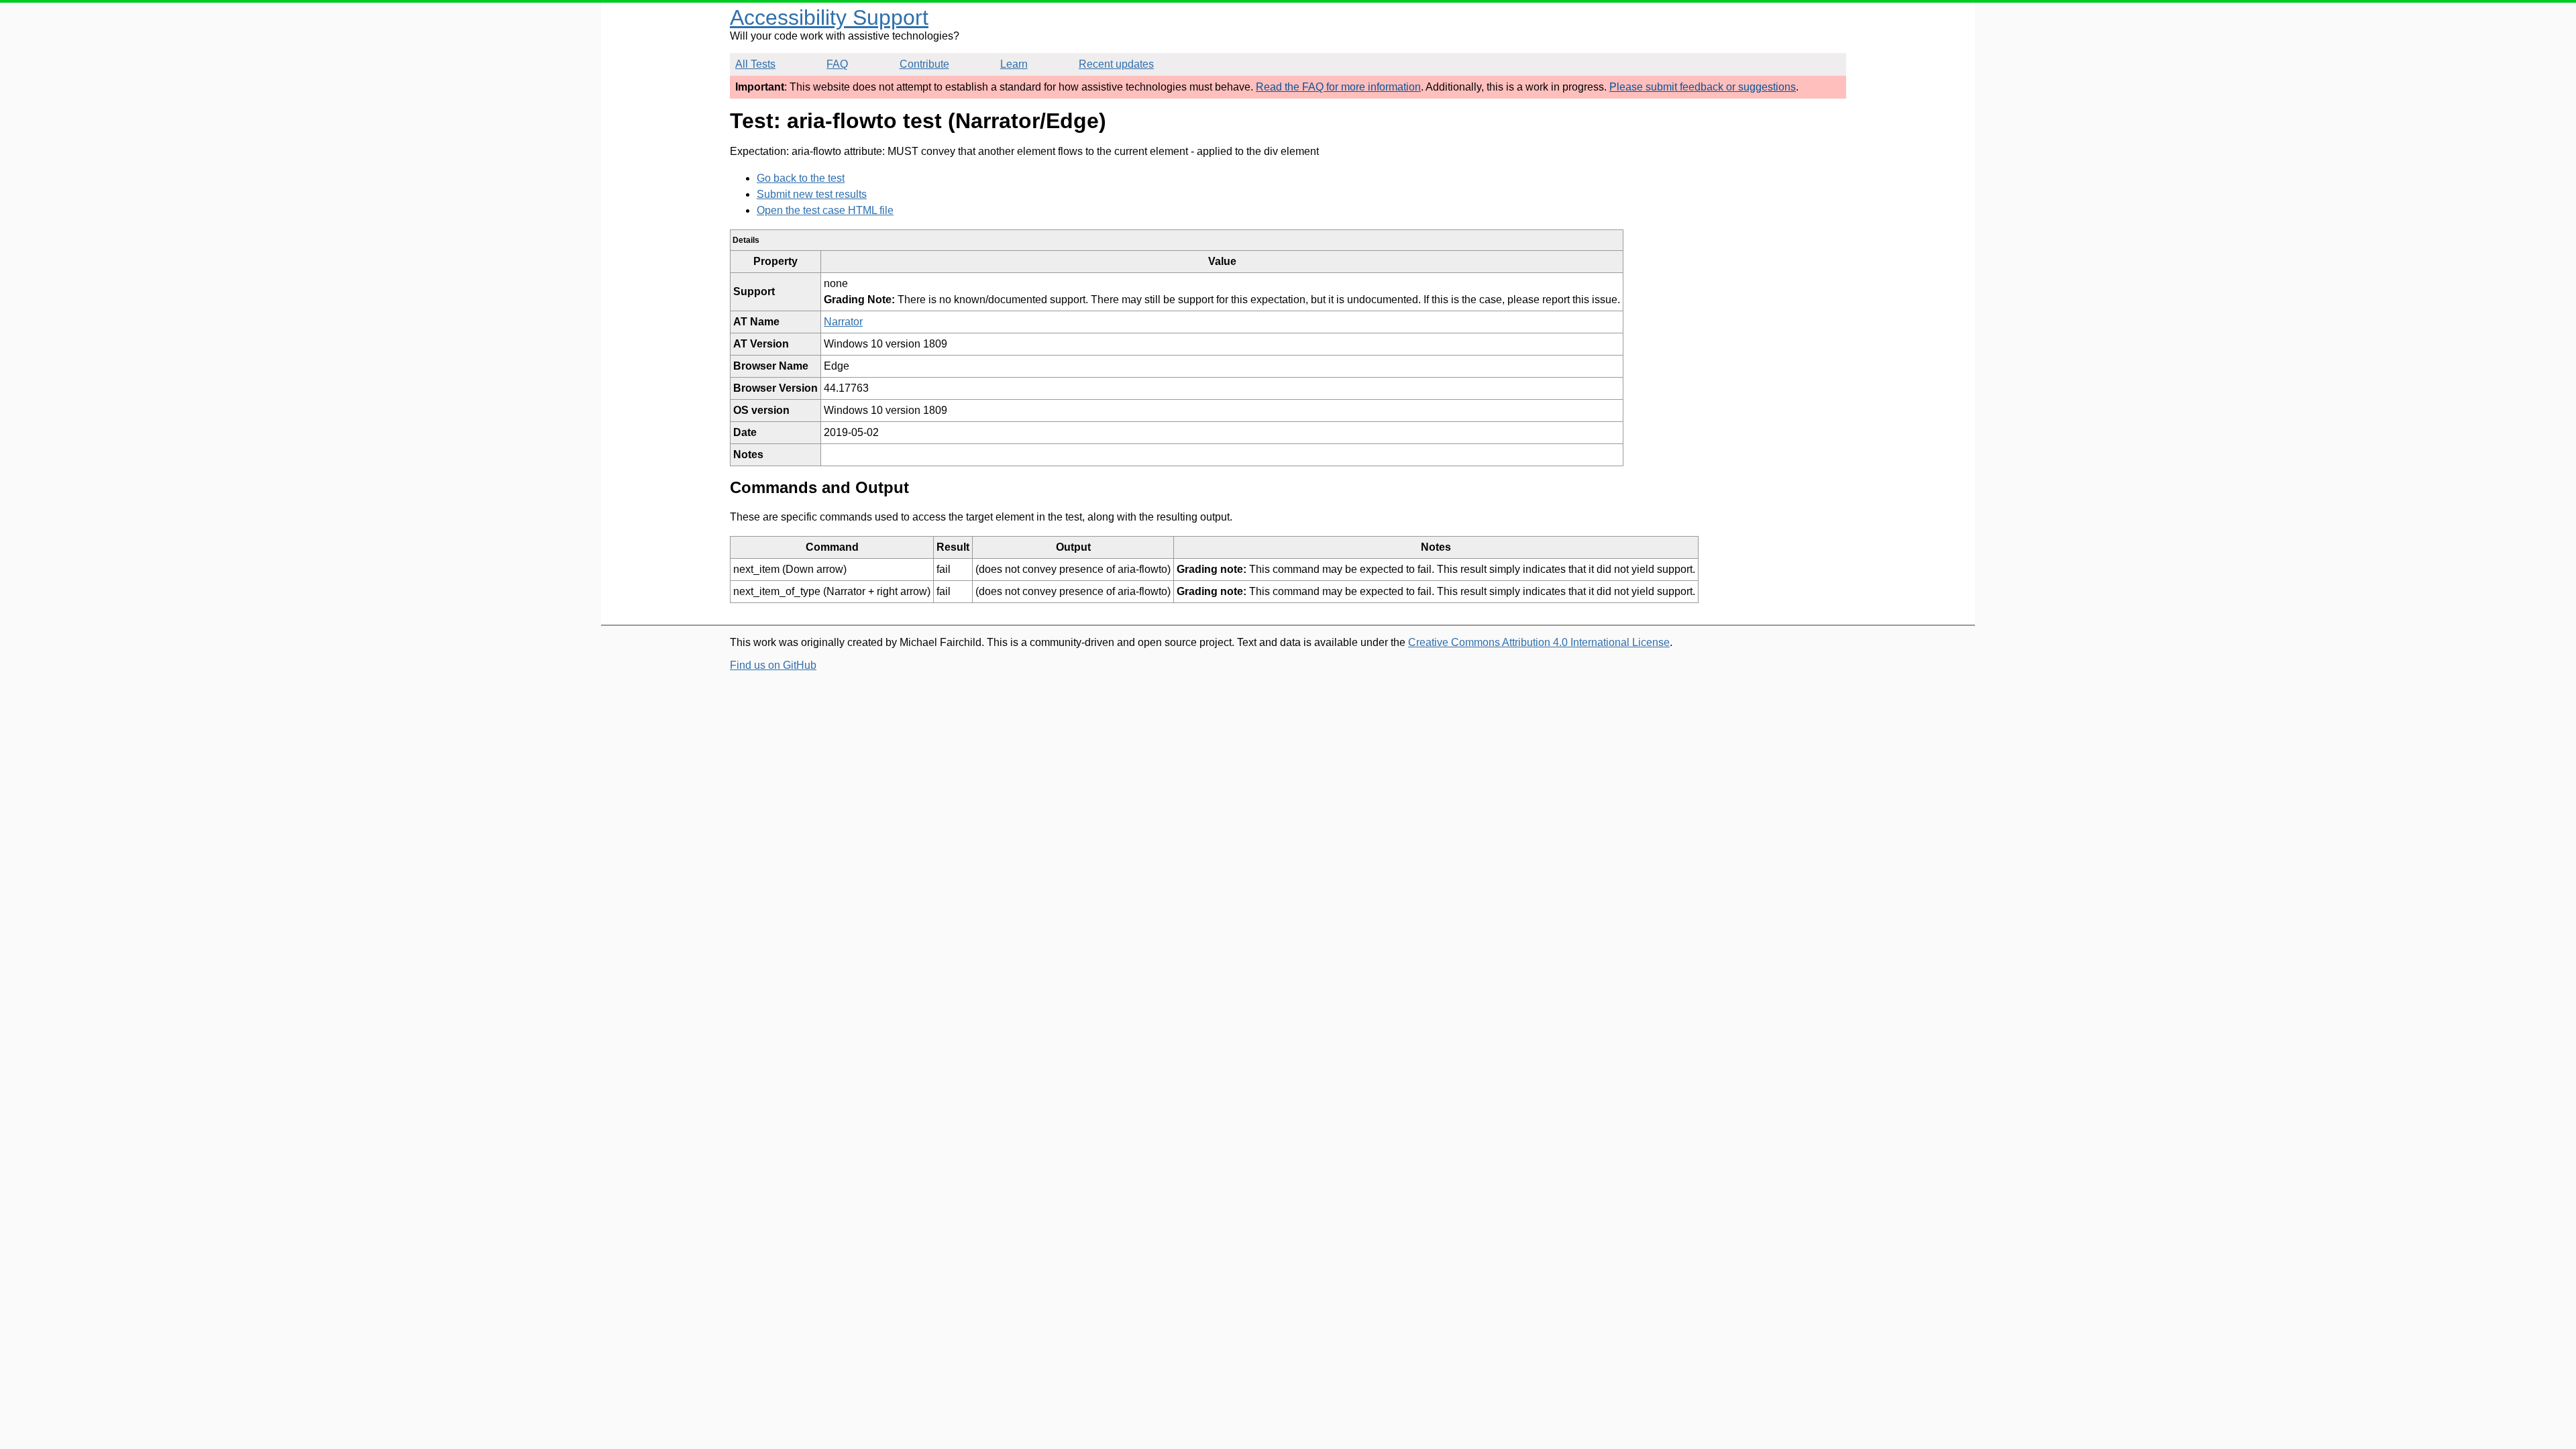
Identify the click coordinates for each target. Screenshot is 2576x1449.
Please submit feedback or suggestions (1703, 87)
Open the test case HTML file (825, 210)
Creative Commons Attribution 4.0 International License (1539, 642)
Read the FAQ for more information (1338, 87)
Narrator (843, 322)
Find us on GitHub (773, 665)
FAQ (837, 64)
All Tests (755, 64)
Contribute (924, 64)
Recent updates (1116, 64)
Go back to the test (801, 178)
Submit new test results (812, 194)
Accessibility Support (829, 17)
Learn (1014, 64)
